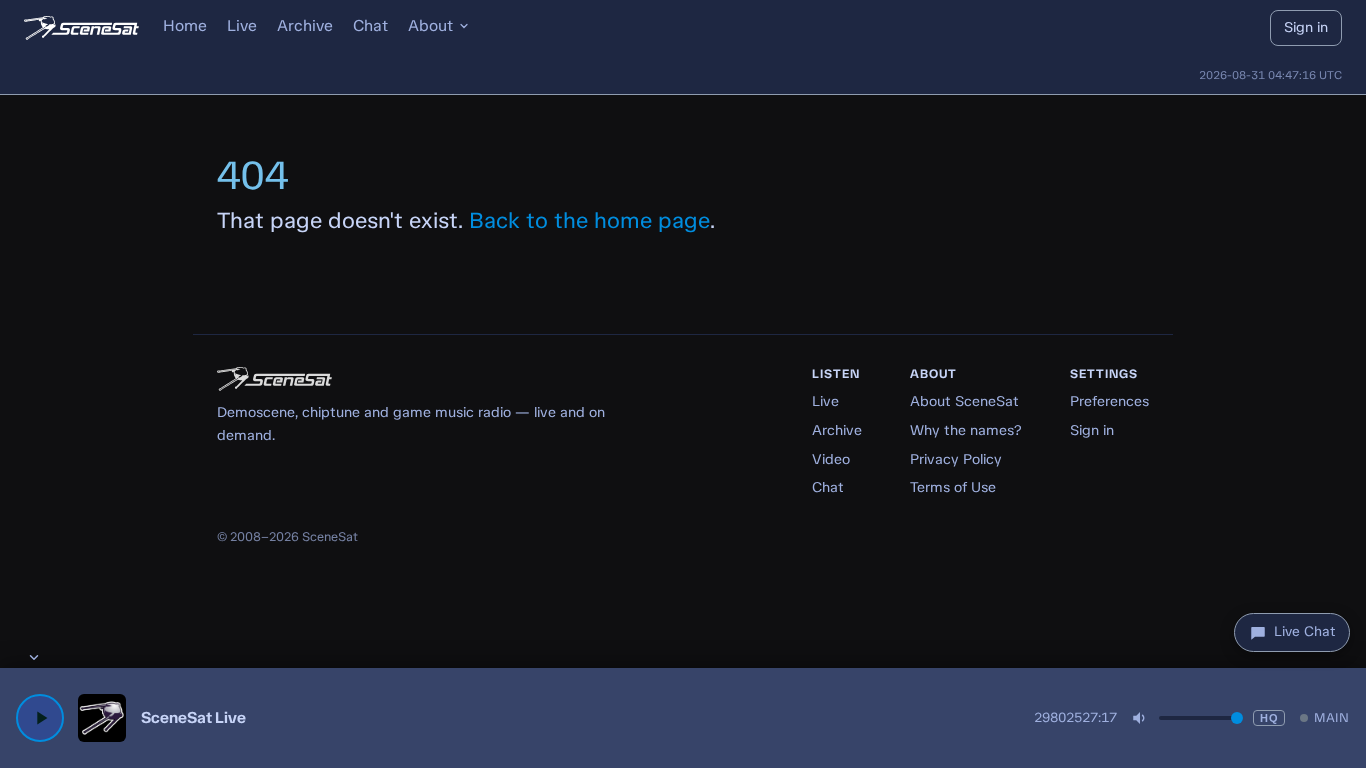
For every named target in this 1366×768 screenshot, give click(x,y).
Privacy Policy (956, 459)
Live (242, 25)
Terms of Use (953, 487)
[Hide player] (34, 657)
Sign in (1306, 27)
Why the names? (966, 430)
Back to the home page (589, 220)
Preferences (1109, 401)
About (430, 25)
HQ (1269, 718)
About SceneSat (964, 401)
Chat (370, 25)
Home (185, 25)
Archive (305, 25)
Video (831, 459)
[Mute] (1140, 718)
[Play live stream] (40, 718)
